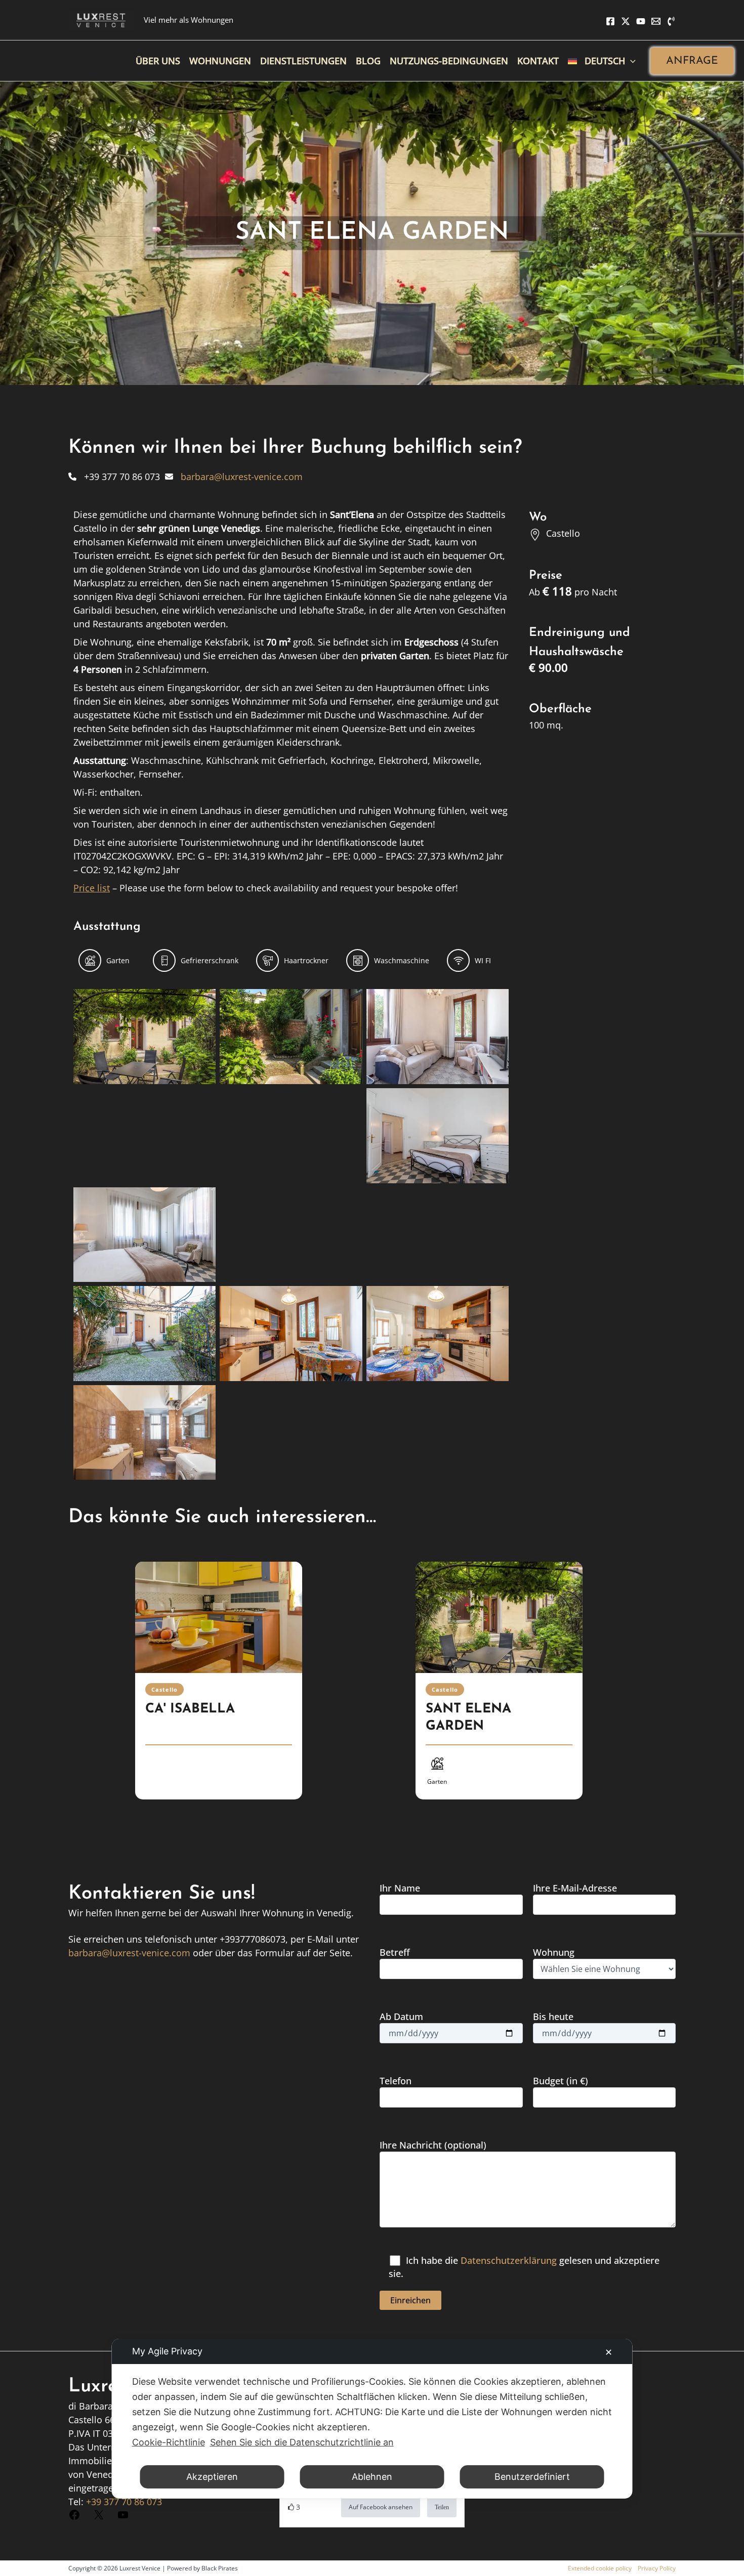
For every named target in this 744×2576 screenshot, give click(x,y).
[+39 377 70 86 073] (114, 477)
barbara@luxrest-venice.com (129, 1953)
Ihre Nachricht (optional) (433, 2145)
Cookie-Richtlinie (169, 2442)
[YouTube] (641, 21)
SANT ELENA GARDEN (468, 1718)
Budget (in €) (561, 2081)
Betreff (395, 1952)
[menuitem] (602, 61)
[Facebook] (610, 21)
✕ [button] (609, 2352)
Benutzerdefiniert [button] (532, 2477)
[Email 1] (656, 21)
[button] (692, 61)
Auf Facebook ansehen (381, 2507)
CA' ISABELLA (190, 1709)
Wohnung (554, 1952)
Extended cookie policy (600, 2568)
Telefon (396, 2081)
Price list (92, 888)
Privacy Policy (657, 2568)
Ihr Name (400, 1888)
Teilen (442, 2507)
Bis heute (553, 2016)
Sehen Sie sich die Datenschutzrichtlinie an (302, 2442)
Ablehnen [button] (372, 2477)
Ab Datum (401, 2016)
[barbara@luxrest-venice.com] (234, 477)
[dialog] (372, 2419)
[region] (372, 1693)
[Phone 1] (671, 21)
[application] (630, 61)
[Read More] (219, 1617)
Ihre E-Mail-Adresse (575, 1888)
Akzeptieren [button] (212, 2477)
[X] (626, 21)
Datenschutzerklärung (509, 2260)
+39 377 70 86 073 (124, 2502)
